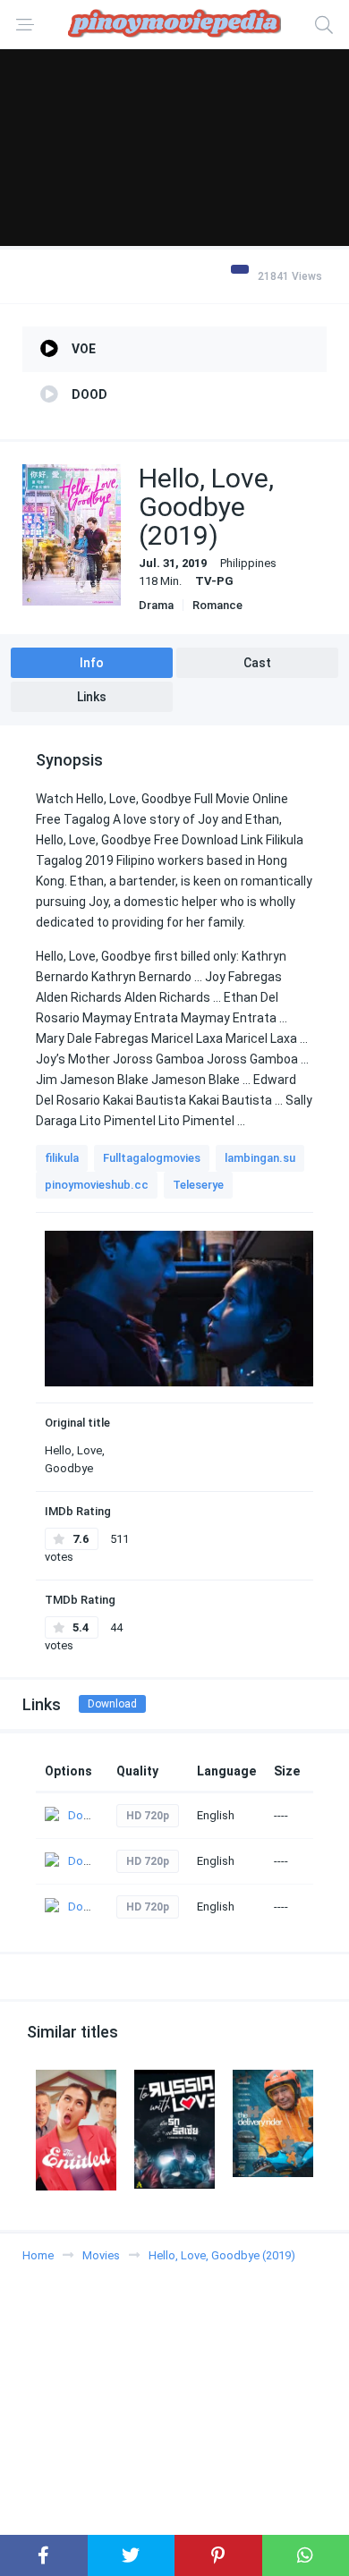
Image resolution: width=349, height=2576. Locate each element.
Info (92, 663)
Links (92, 697)
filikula (62, 1158)
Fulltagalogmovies (152, 1158)
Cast (257, 663)
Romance (217, 605)
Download (112, 1704)
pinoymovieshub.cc (97, 1185)
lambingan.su (260, 1158)
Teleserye (198, 1185)
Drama (156, 605)
